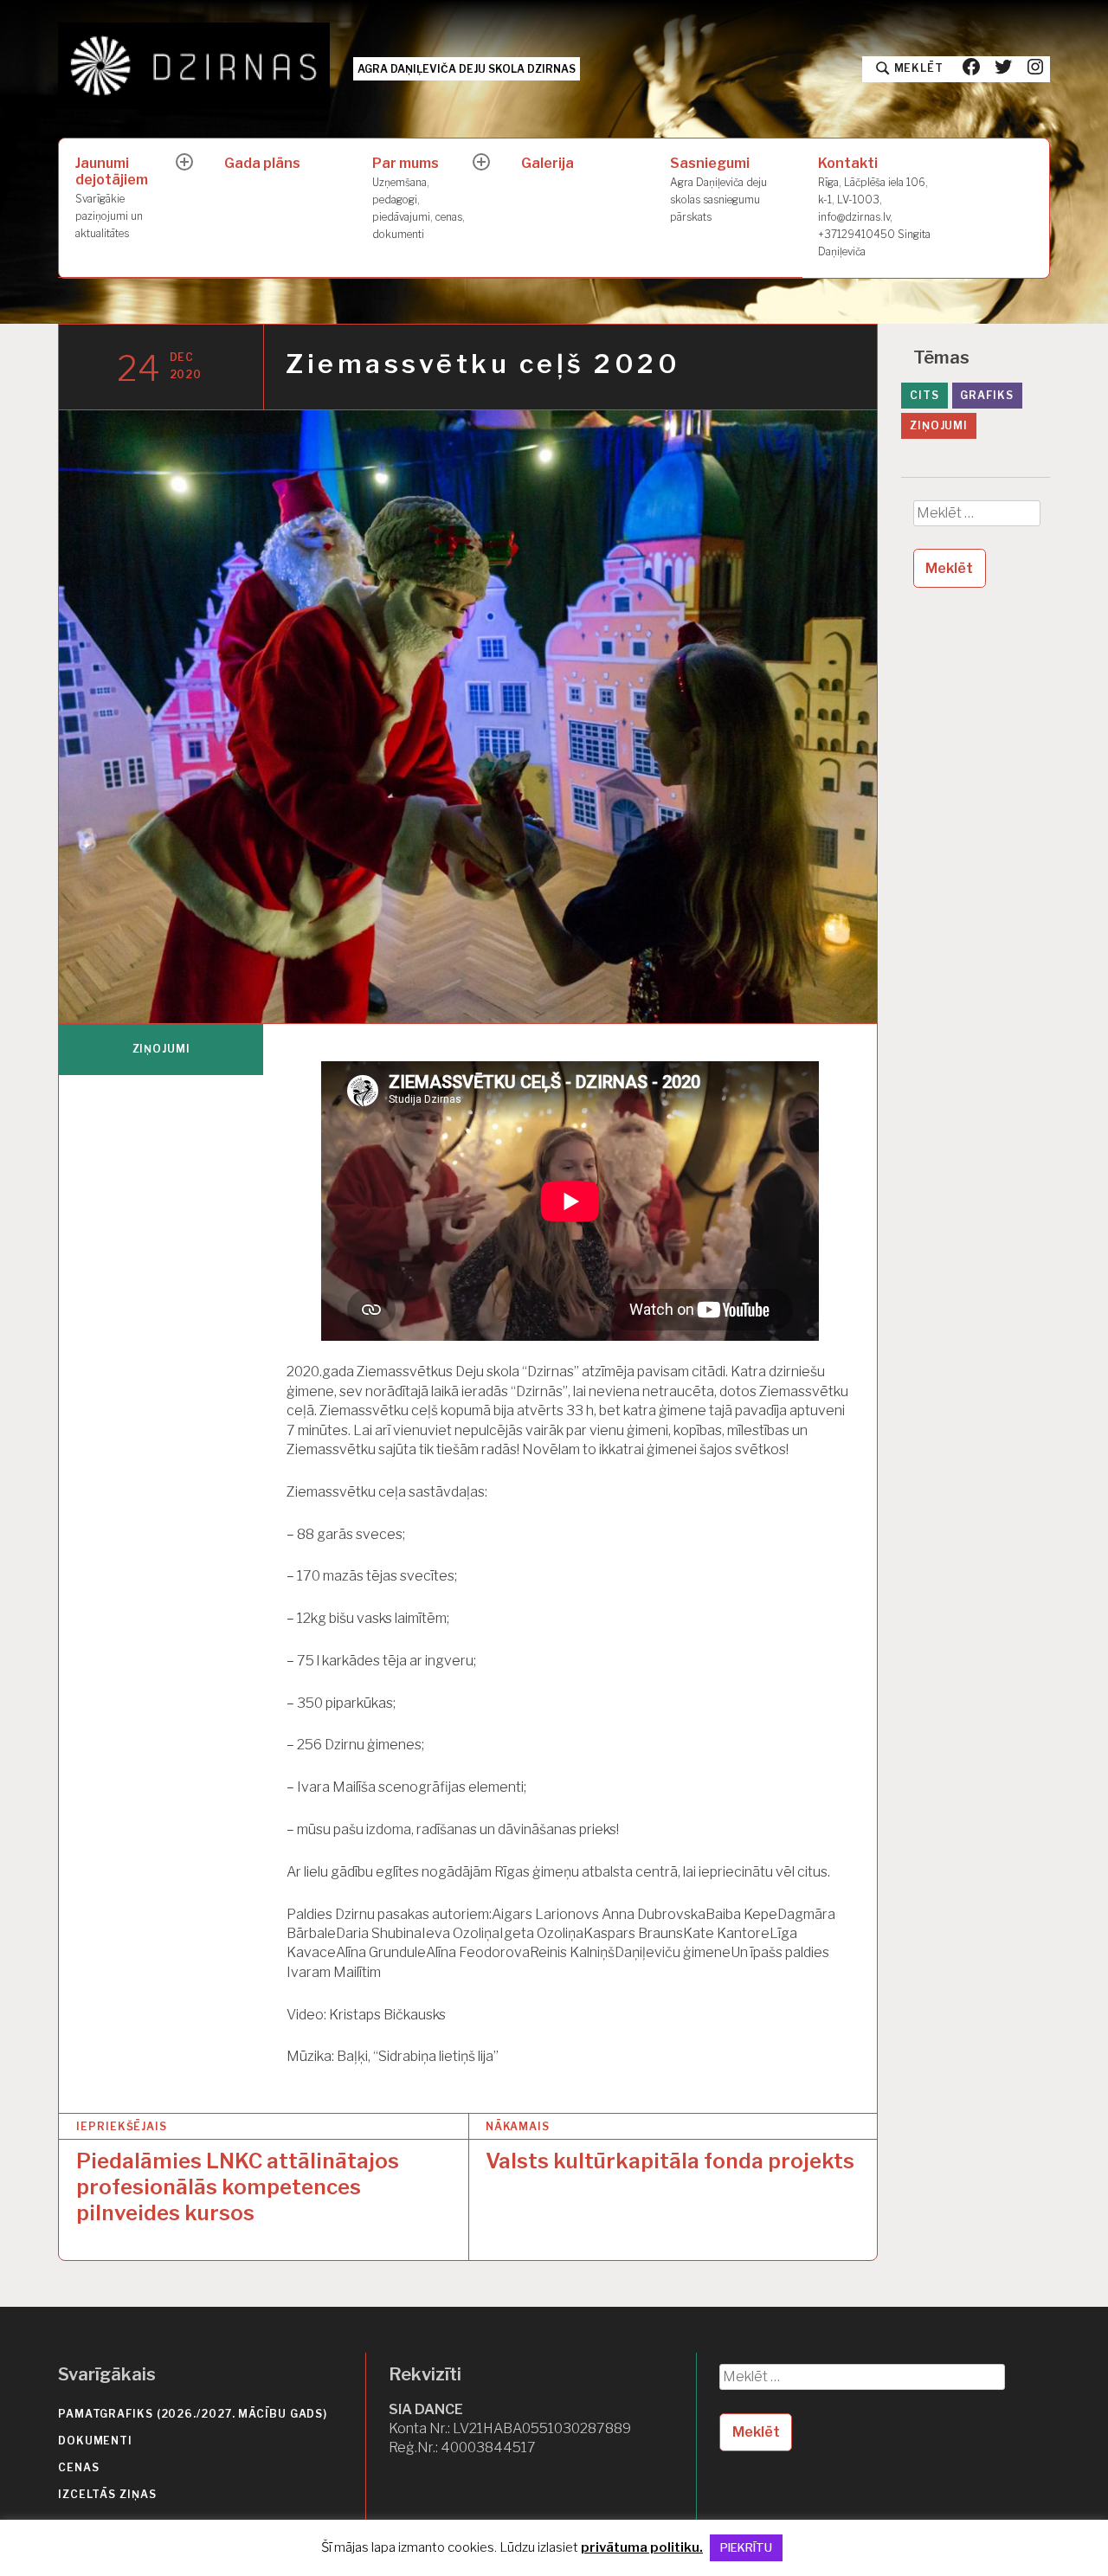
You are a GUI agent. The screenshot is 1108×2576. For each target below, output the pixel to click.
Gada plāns (262, 163)
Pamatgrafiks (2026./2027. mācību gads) (193, 2414)
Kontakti (874, 206)
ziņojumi (161, 1049)
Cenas (79, 2467)
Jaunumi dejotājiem (112, 197)
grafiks (986, 395)
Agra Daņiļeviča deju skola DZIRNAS (467, 69)
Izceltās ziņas (107, 2494)
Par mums (419, 197)
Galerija (548, 163)
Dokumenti (95, 2441)
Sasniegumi (718, 189)
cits (924, 395)
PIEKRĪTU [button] (746, 2547)
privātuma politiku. (642, 2547)
